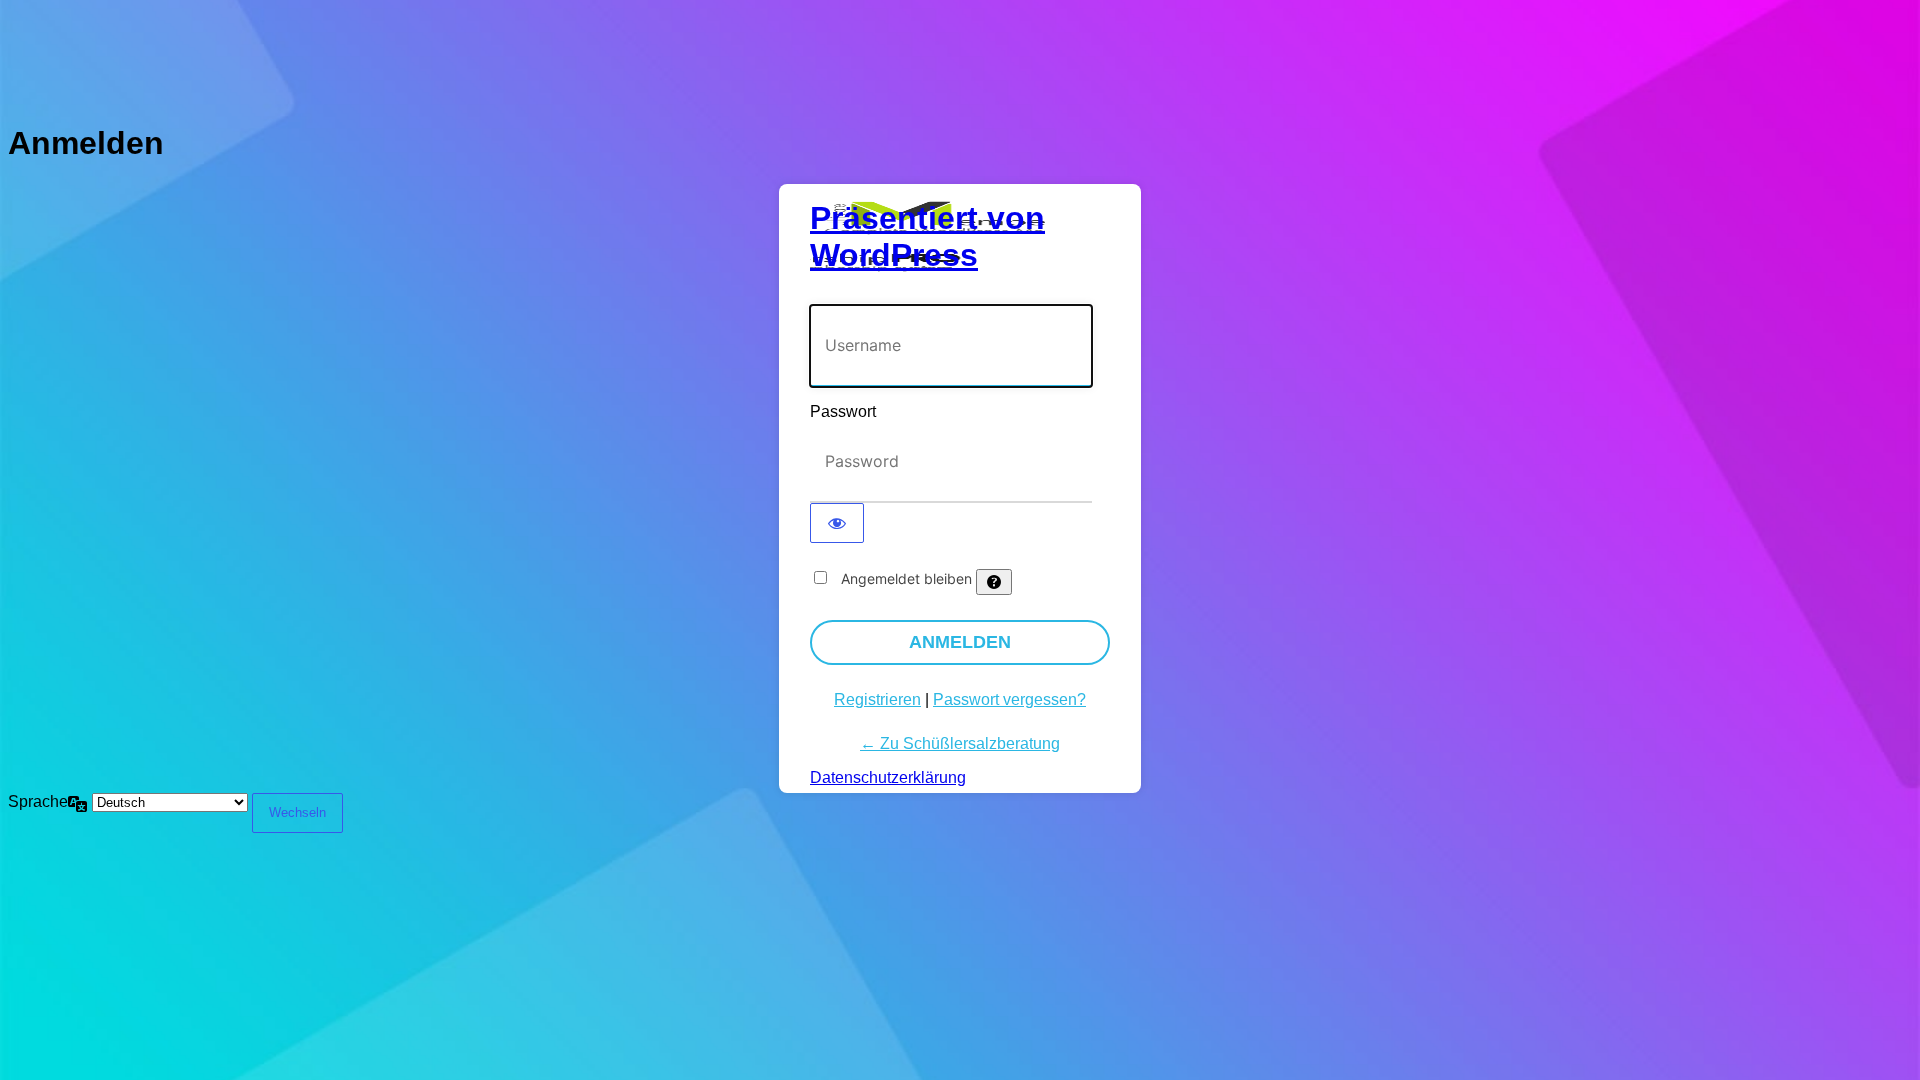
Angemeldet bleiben (906, 578)
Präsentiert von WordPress (927, 236)
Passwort (843, 411)
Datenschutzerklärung (888, 777)
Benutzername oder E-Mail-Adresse (933, 294)
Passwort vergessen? (1009, 699)
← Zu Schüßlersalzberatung (960, 743)
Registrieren (877, 699)
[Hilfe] (994, 582)
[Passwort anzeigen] (837, 523)
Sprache (38, 801)
